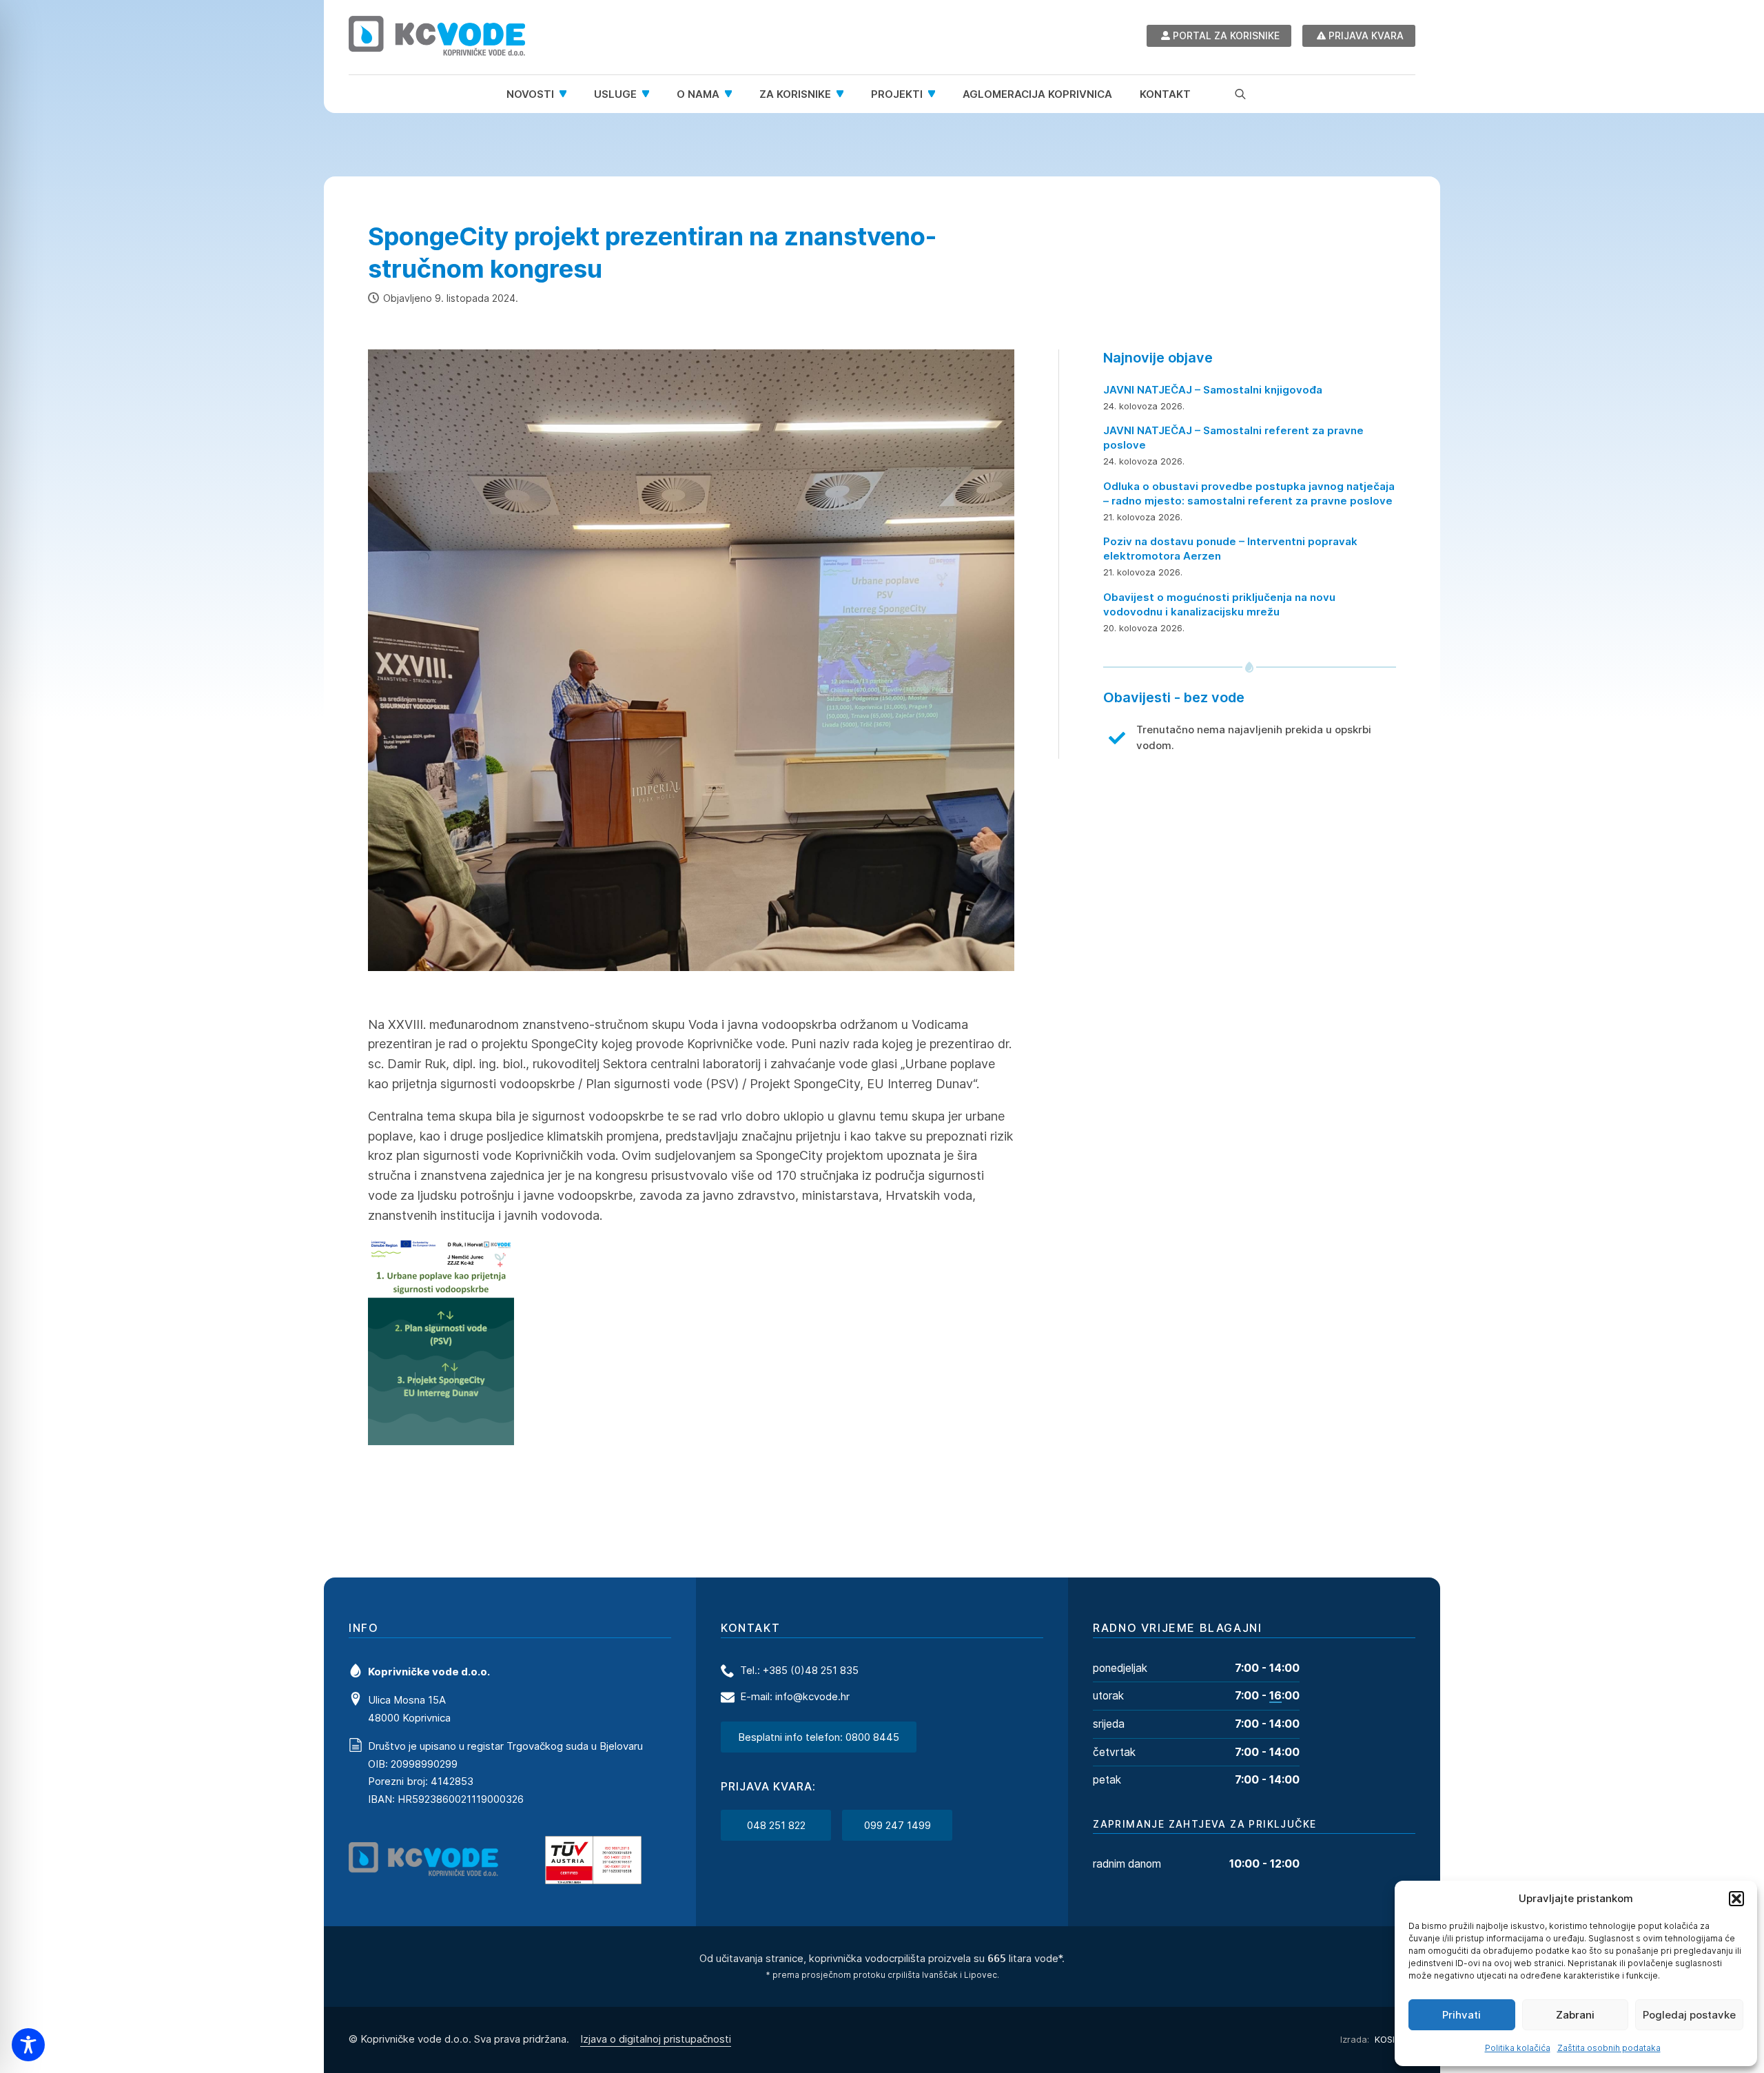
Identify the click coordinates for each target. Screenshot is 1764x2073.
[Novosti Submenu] (567, 94)
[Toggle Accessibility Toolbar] (28, 2045)
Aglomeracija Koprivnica (1037, 94)
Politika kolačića (1518, 2048)
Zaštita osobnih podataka (1609, 2048)
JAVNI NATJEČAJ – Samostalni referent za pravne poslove (1233, 438)
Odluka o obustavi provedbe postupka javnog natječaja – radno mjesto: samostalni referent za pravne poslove (1249, 493)
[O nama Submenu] (732, 94)
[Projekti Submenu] (936, 94)
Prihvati (1462, 2015)
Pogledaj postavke (1689, 2015)
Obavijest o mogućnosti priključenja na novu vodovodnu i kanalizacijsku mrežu (1219, 604)
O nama (698, 94)
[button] (1736, 1899)
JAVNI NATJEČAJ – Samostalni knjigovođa (1213, 390)
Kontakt (1165, 94)
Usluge (615, 94)
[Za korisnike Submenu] (844, 94)
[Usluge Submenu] (650, 94)
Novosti (530, 94)
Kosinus (1394, 2039)
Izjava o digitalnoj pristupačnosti (656, 2039)
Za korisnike (795, 94)
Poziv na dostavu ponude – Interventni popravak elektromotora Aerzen (1230, 549)
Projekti (897, 94)
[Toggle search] (1240, 94)
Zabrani (1575, 2015)
